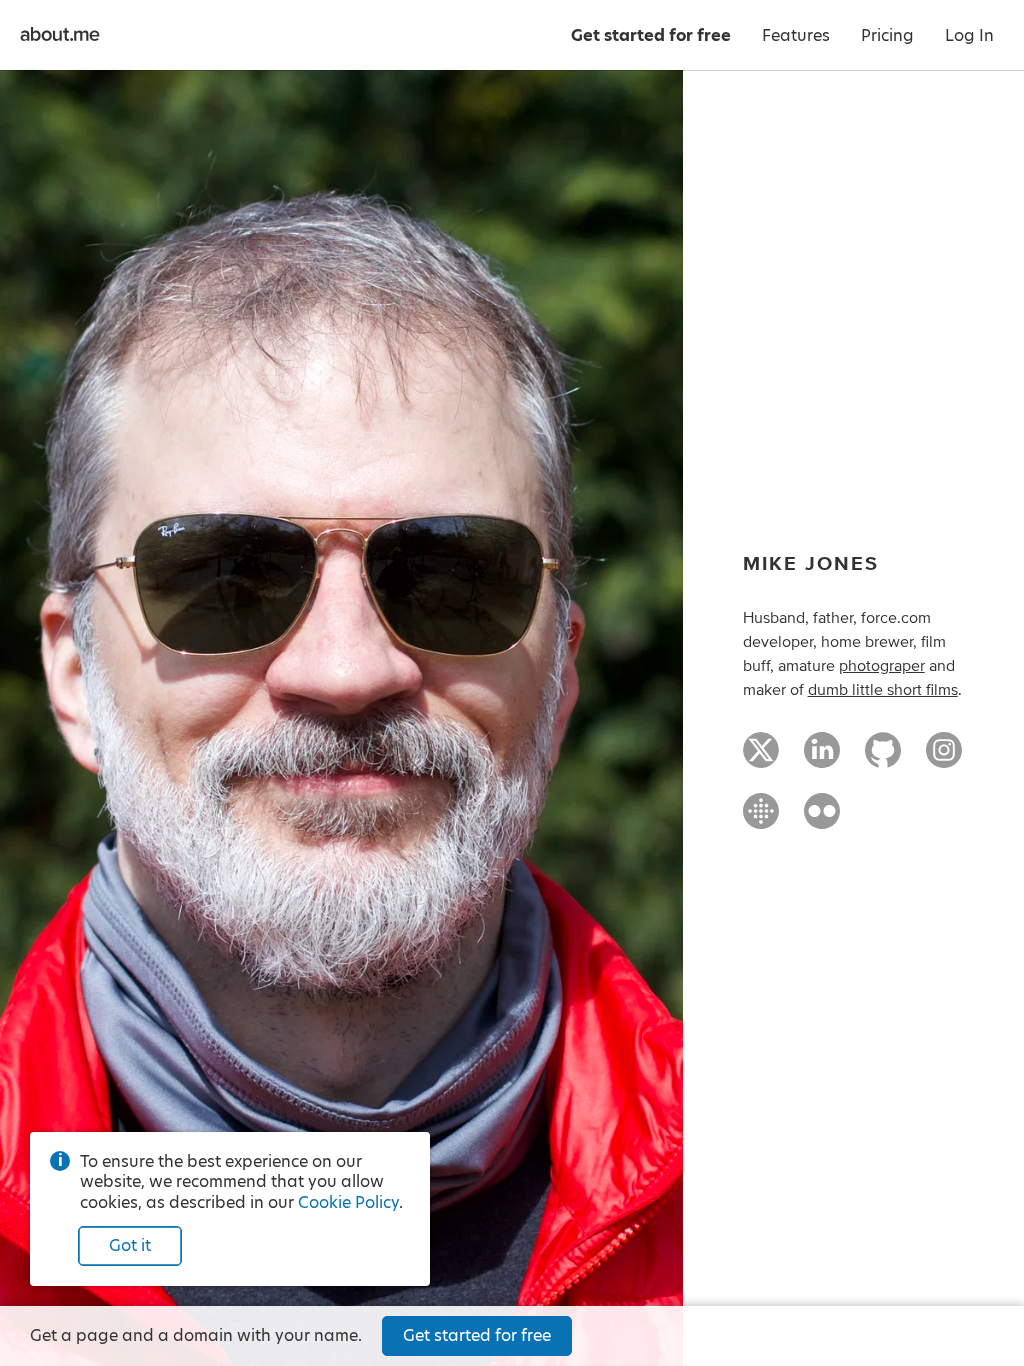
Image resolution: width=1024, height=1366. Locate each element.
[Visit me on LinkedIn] (822, 759)
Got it (130, 1245)
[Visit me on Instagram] (944, 759)
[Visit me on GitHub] (883, 759)
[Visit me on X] (761, 759)
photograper (882, 666)
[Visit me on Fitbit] (761, 820)
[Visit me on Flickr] (822, 820)
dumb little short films (883, 690)
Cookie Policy (348, 1202)
